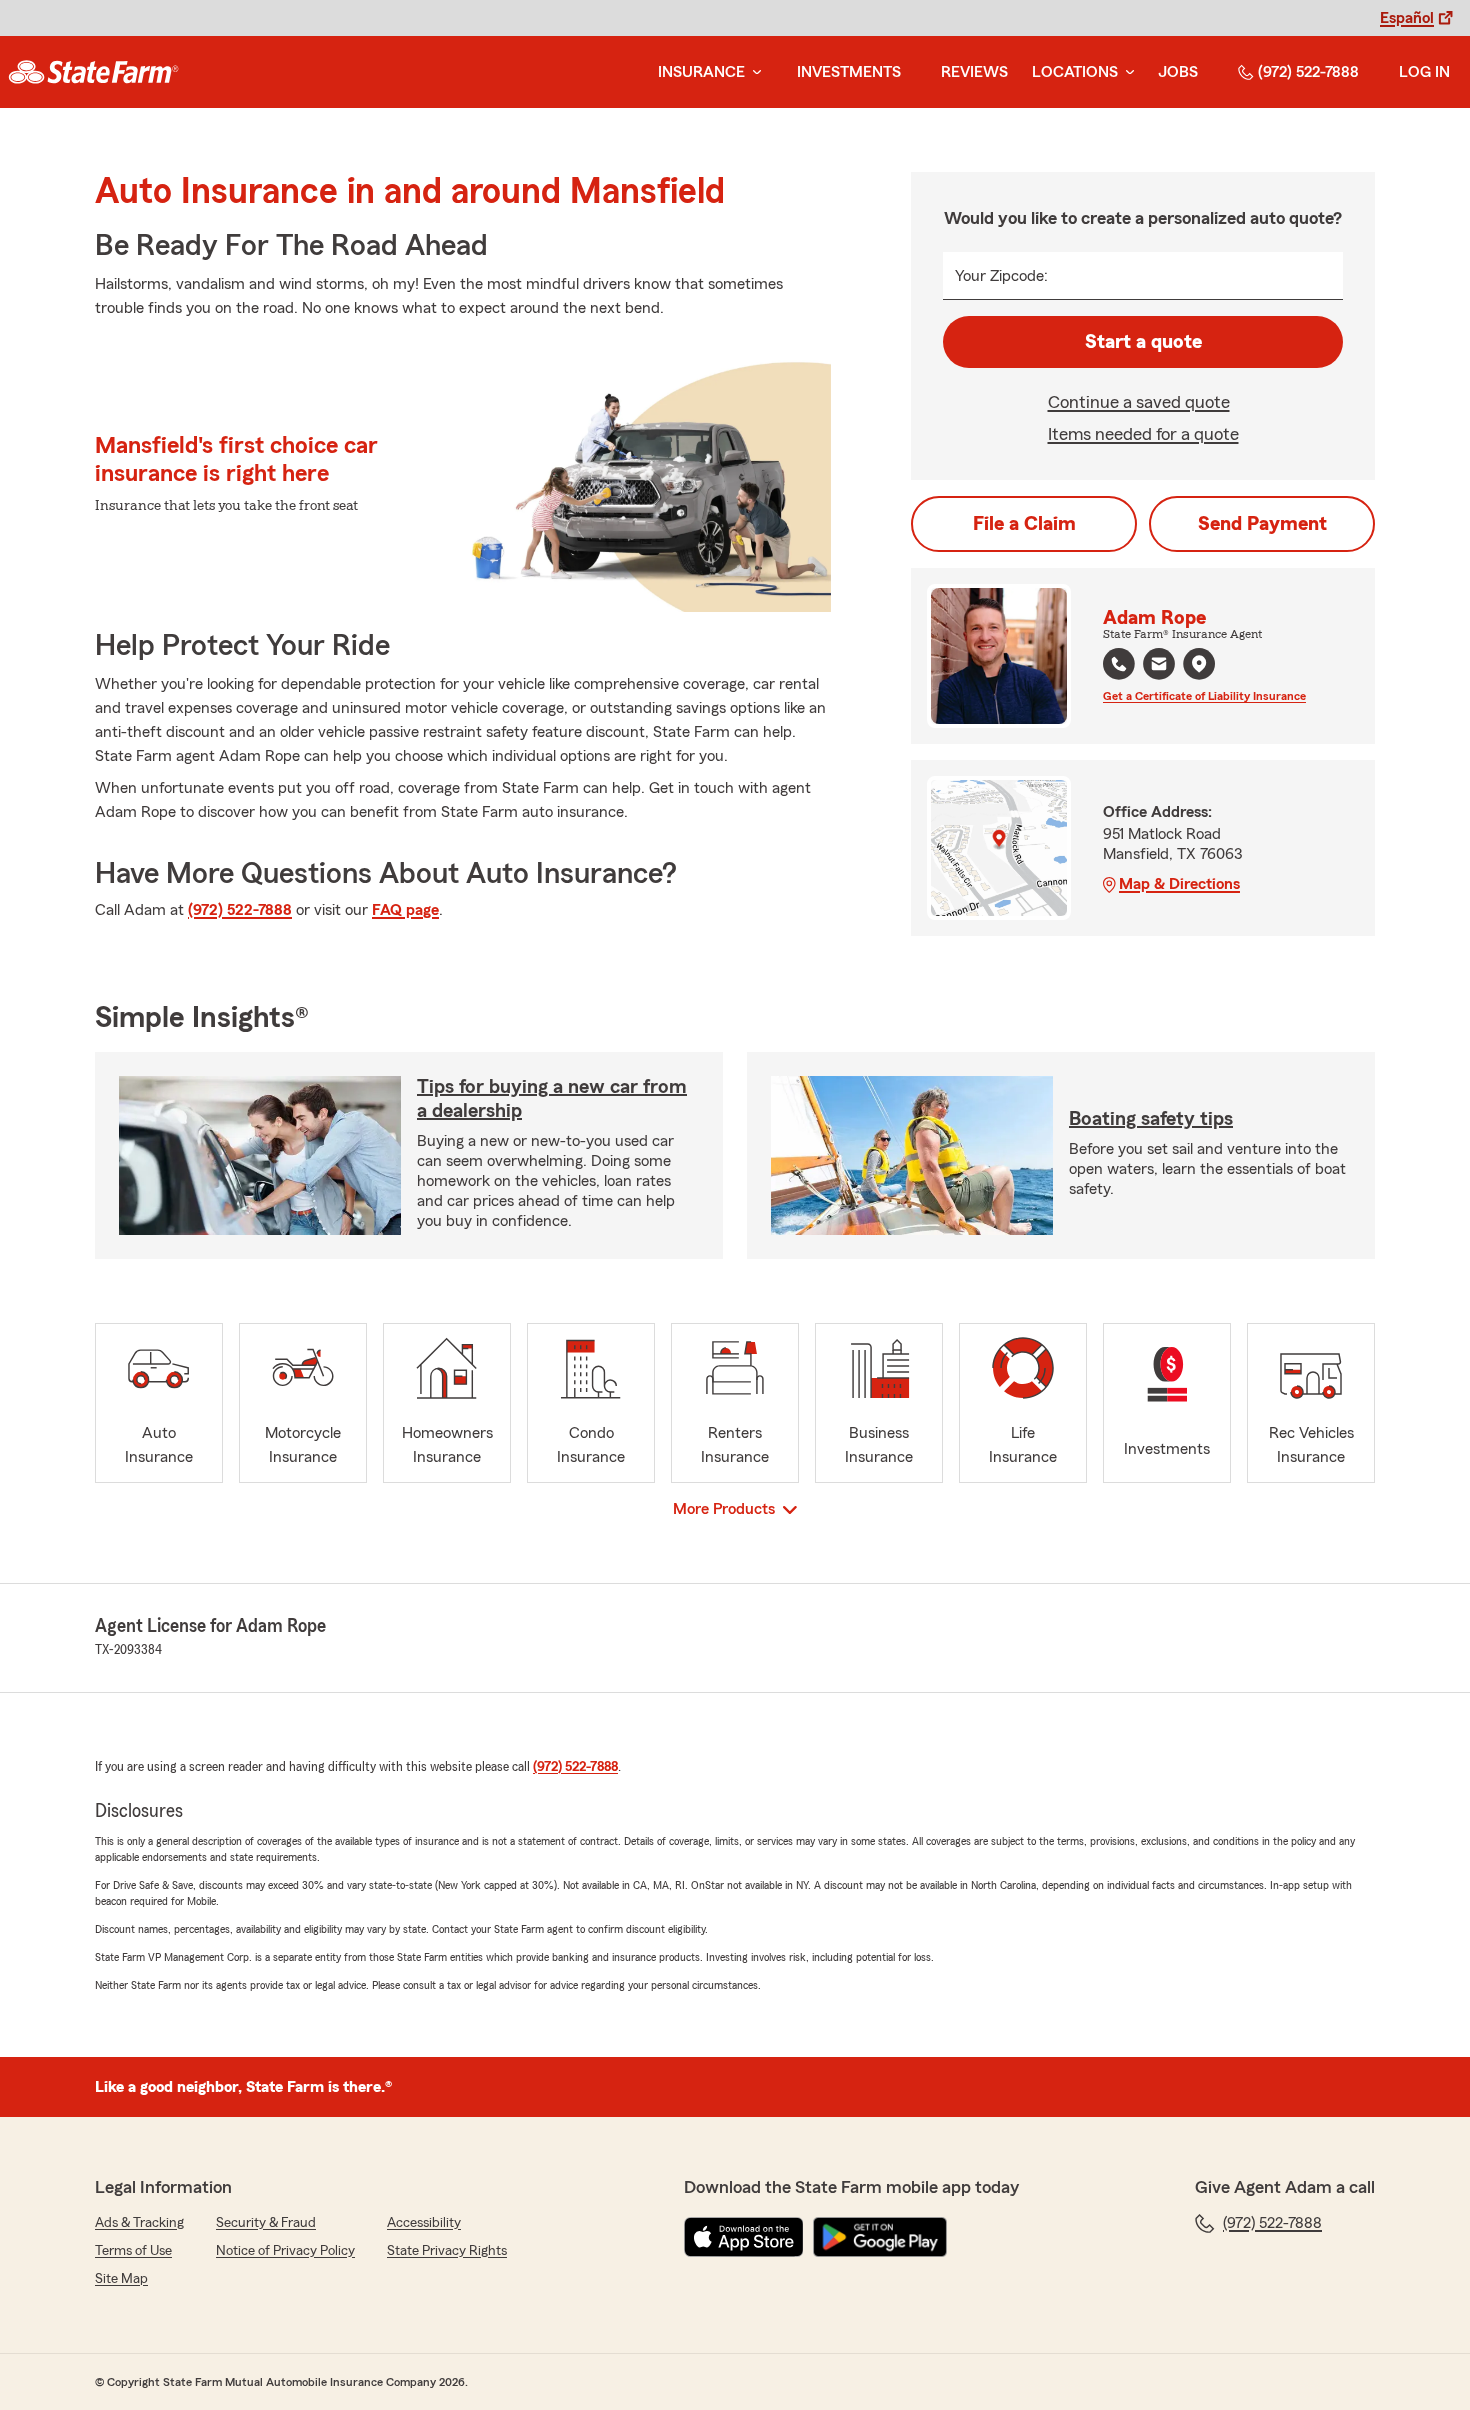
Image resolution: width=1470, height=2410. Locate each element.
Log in (1424, 72)
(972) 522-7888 (1308, 72)
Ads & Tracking (139, 2223)
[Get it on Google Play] (880, 2237)
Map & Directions (1179, 884)
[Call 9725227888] (1119, 664)
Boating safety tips (1151, 1119)
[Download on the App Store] (744, 2237)
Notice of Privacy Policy (285, 2251)
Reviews (974, 72)
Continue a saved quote (1139, 402)
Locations (1075, 72)
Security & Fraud (266, 2223)
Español (1407, 18)
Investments (849, 72)
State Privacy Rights (447, 2251)
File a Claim (1024, 524)
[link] (93, 72)
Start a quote (1143, 342)
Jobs (1178, 72)
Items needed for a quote (1143, 434)
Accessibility (424, 2223)
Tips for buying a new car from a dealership (552, 1099)
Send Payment (1262, 524)
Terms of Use (133, 2251)
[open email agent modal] (1159, 666)
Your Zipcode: (1001, 276)
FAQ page (405, 910)
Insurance (701, 72)
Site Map (121, 2279)
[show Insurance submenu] (753, 72)
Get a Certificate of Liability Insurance (1204, 696)
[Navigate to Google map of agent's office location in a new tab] (1199, 664)
